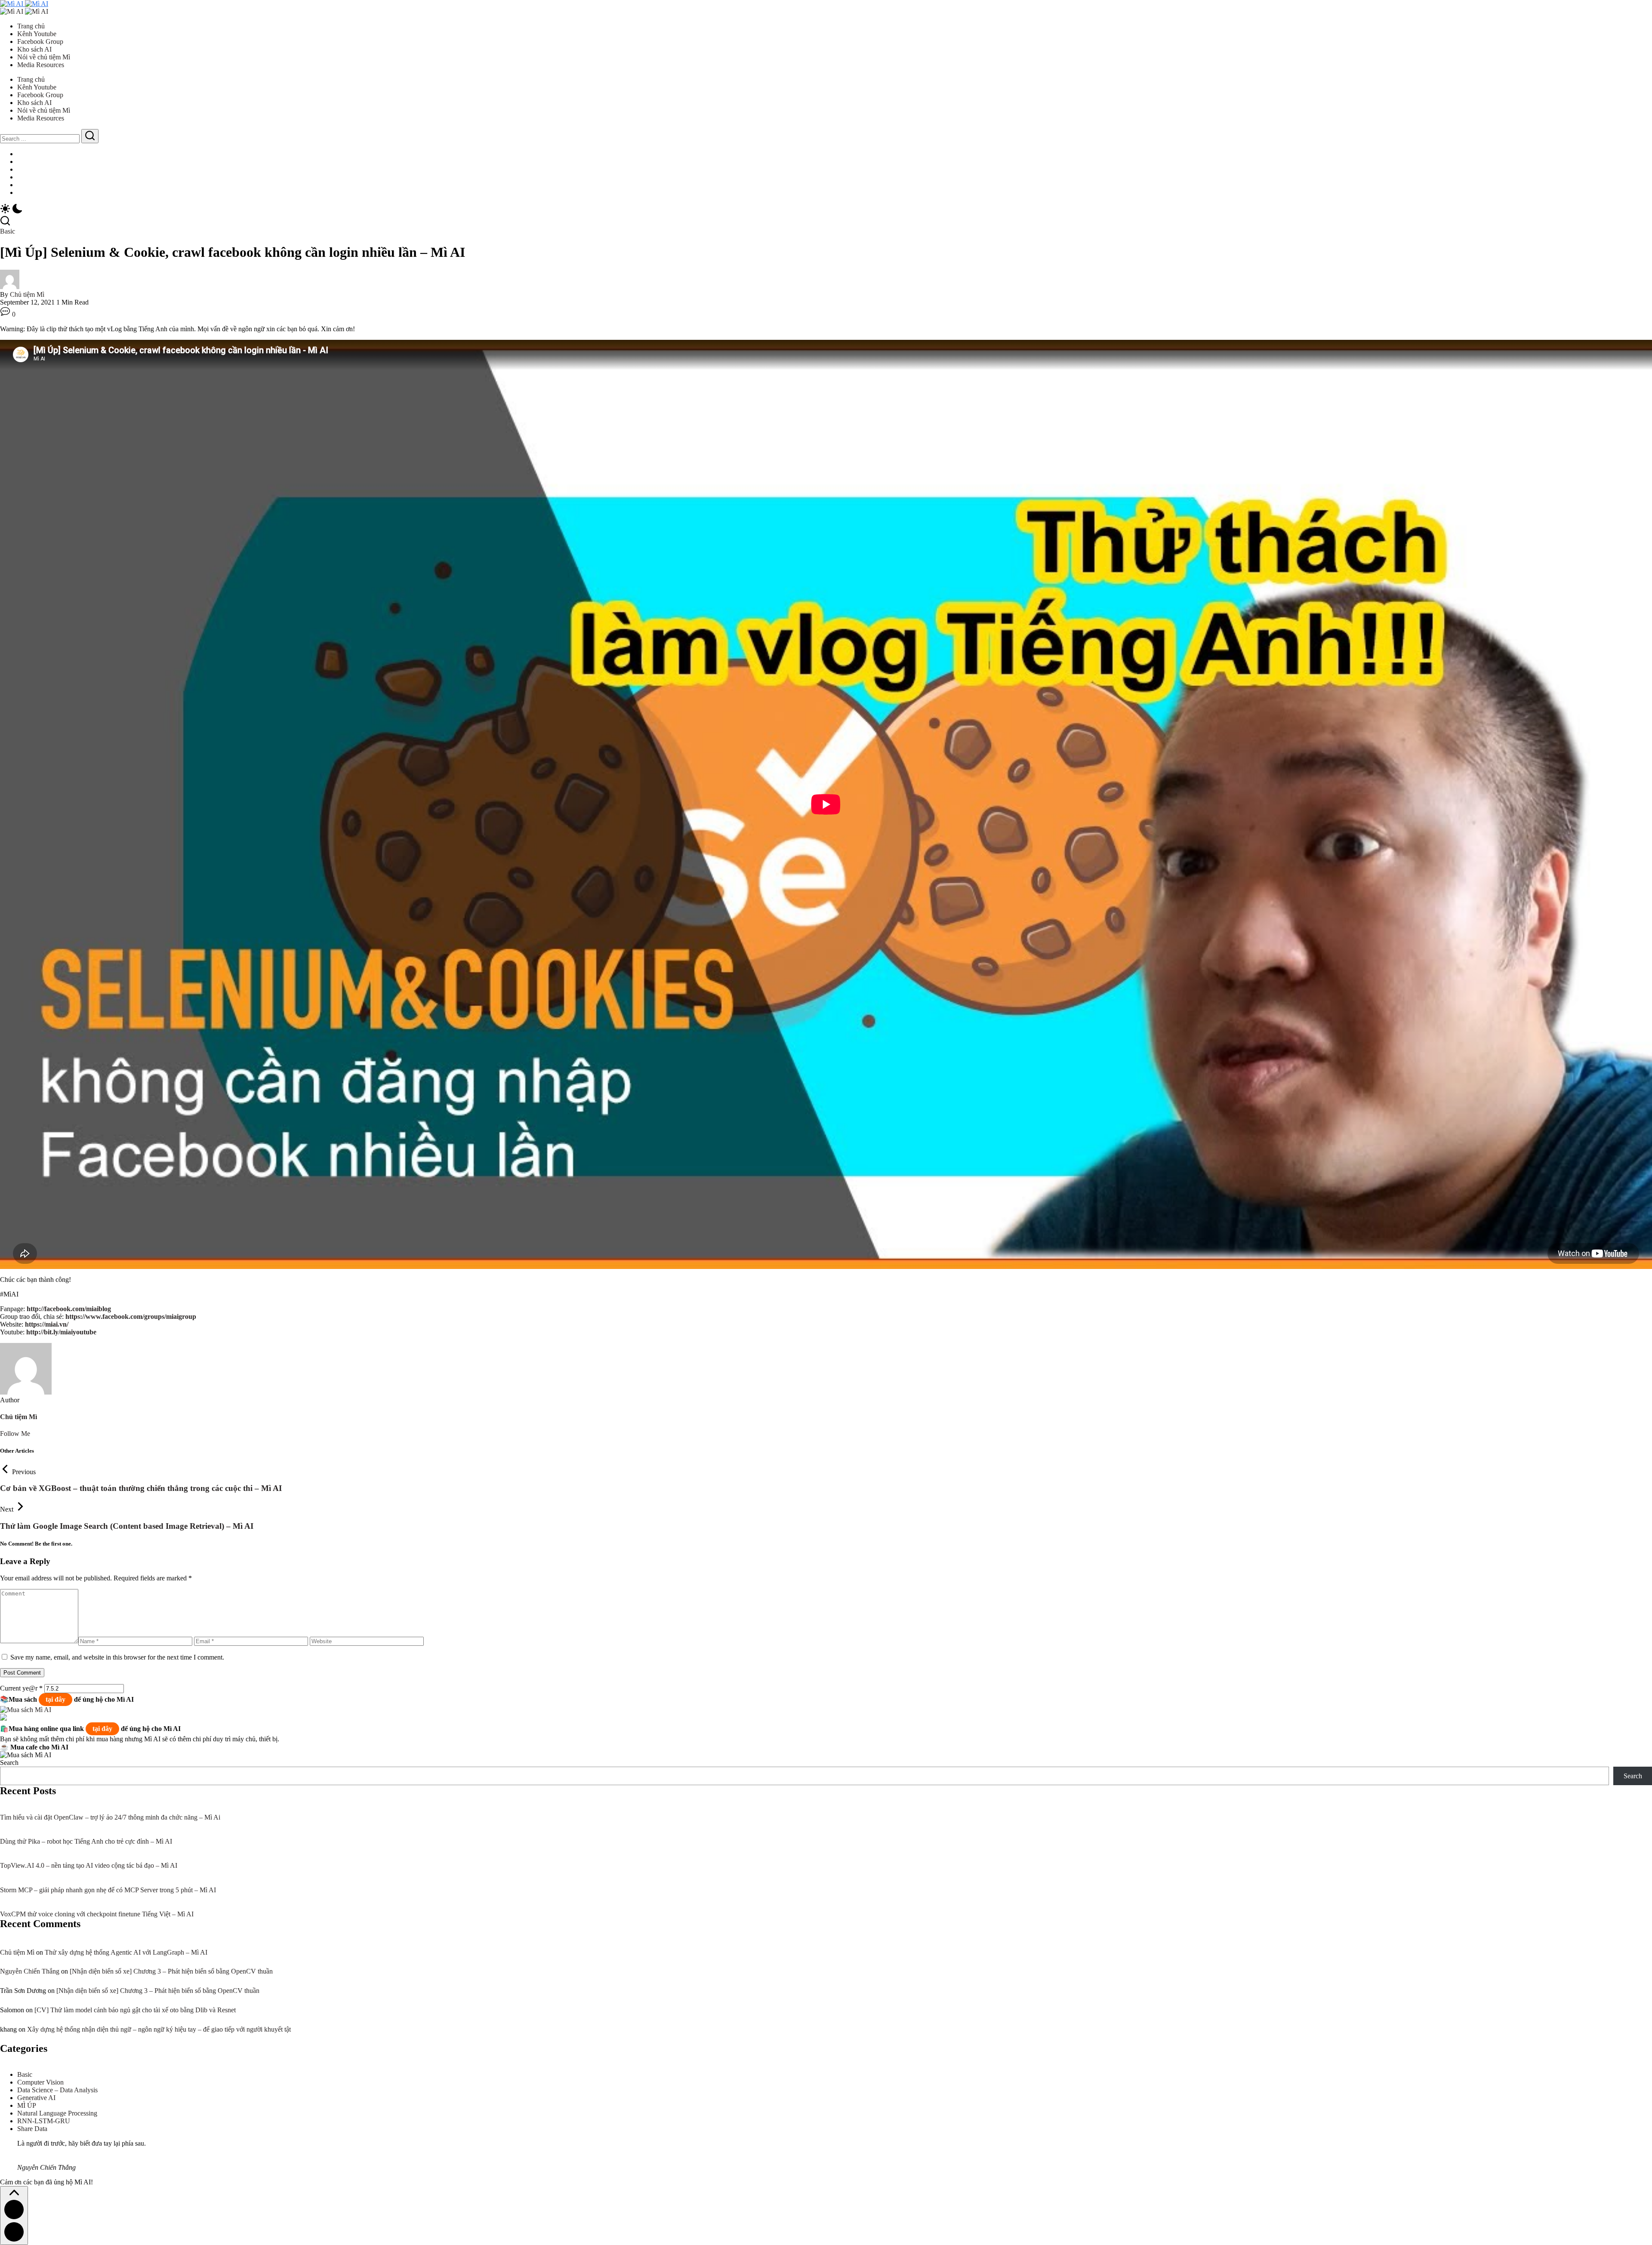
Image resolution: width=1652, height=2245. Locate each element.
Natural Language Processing (57, 2113)
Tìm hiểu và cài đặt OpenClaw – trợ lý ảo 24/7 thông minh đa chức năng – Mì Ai (110, 1817)
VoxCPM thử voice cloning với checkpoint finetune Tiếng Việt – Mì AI (97, 1914)
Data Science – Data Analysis (57, 2090)
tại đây (55, 1699)
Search (9, 1763)
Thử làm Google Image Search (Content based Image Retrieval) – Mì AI (127, 1526)
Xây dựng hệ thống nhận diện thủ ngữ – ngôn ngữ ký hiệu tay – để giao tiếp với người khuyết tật (159, 2029)
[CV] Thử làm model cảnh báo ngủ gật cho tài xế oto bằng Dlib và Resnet (135, 2010)
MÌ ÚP (27, 2105)
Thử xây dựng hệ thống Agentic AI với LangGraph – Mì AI (126, 1952)
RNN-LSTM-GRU (44, 2121)
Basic (25, 2074)
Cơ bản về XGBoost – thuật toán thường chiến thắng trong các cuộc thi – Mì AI (141, 1488)
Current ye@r (21, 1688)
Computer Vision (40, 2082)
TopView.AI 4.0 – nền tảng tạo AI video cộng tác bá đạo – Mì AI (89, 1865)
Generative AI (36, 2098)
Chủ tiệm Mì (27, 294)
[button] (826, 209)
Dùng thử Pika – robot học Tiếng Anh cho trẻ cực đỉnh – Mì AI (86, 1841)
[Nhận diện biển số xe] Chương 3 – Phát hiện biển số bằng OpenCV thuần (171, 1971)
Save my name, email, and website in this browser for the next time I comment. (117, 1657)
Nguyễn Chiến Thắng (30, 1971)
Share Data (32, 2129)
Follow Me (15, 1434)
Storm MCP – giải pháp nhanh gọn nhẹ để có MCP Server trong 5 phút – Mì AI (108, 1890)
